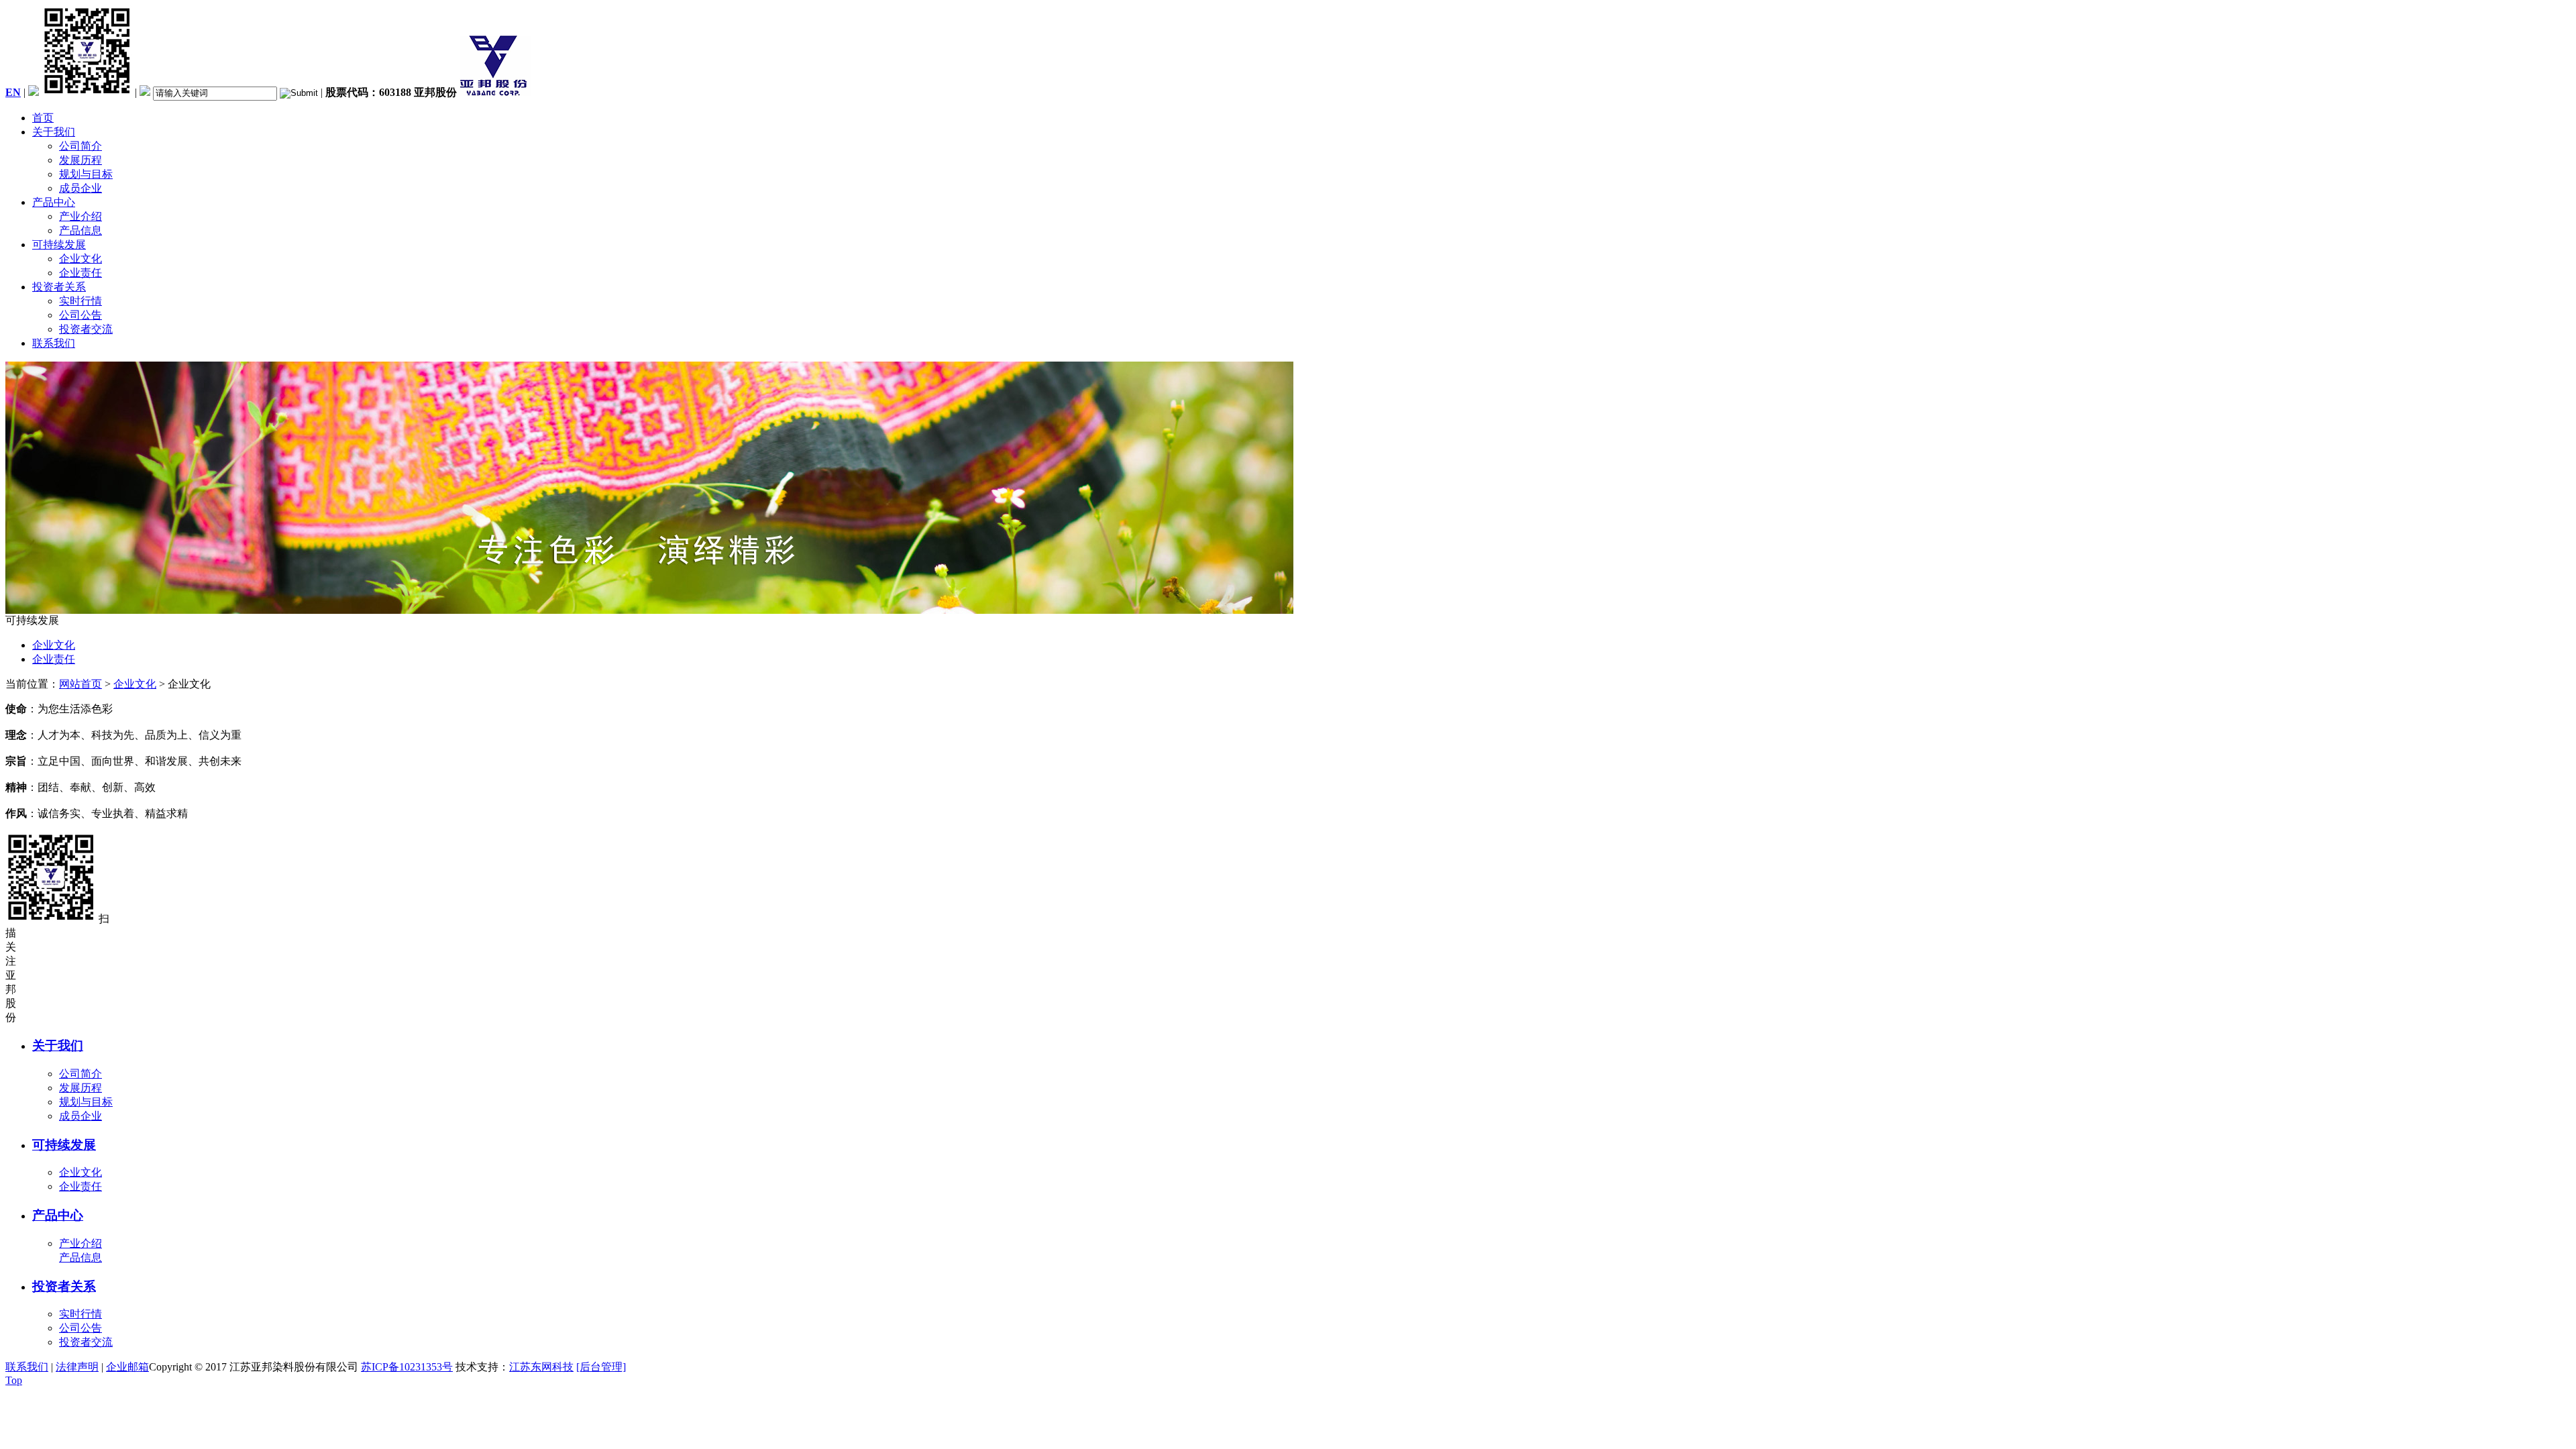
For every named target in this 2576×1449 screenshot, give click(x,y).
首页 (43, 118)
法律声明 (77, 1367)
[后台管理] (601, 1367)
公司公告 (80, 315)
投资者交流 (86, 329)
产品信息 (80, 230)
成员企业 (80, 188)
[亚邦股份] (649, 610)
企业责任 (80, 273)
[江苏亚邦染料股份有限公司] (495, 92)
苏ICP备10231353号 (407, 1367)
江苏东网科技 (541, 1367)
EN (13, 92)
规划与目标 (86, 174)
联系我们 (54, 343)
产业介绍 (80, 216)
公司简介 (80, 146)
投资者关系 (59, 287)
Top (14, 1380)
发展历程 (80, 160)
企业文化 (80, 259)
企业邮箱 (127, 1367)
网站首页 (80, 684)
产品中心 (54, 202)
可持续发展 (59, 245)
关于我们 (54, 132)
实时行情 (80, 301)
